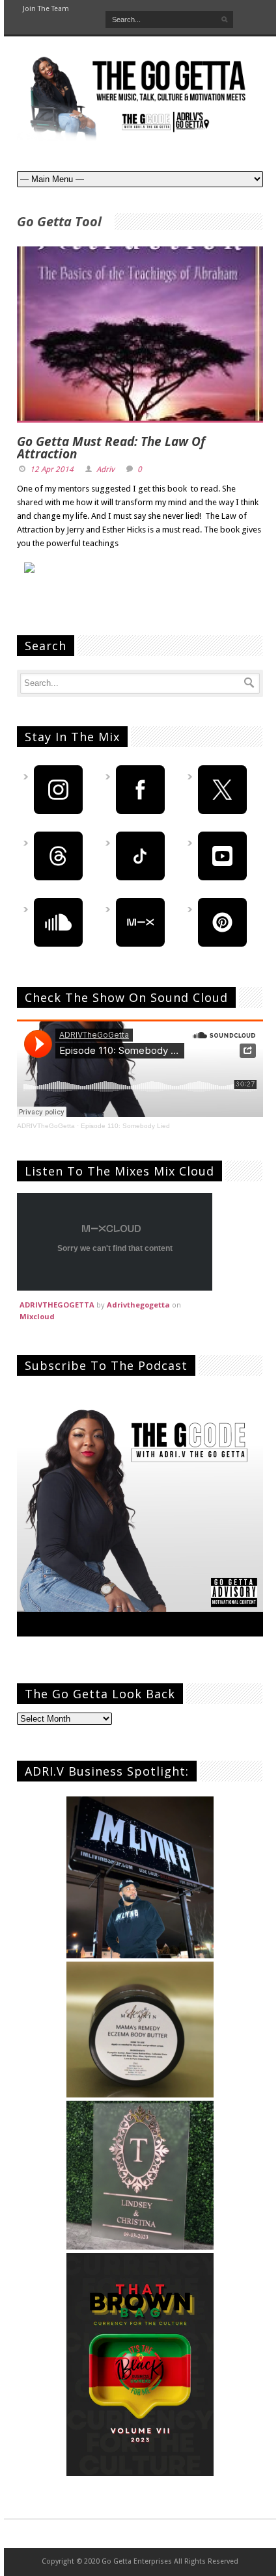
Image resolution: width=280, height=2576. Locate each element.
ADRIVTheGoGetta (46, 1126)
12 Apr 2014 (52, 469)
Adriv (105, 469)
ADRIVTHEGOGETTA (57, 1305)
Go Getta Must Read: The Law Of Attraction (111, 448)
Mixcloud (37, 1316)
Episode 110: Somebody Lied (125, 1126)
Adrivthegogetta (138, 1305)
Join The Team (46, 9)
